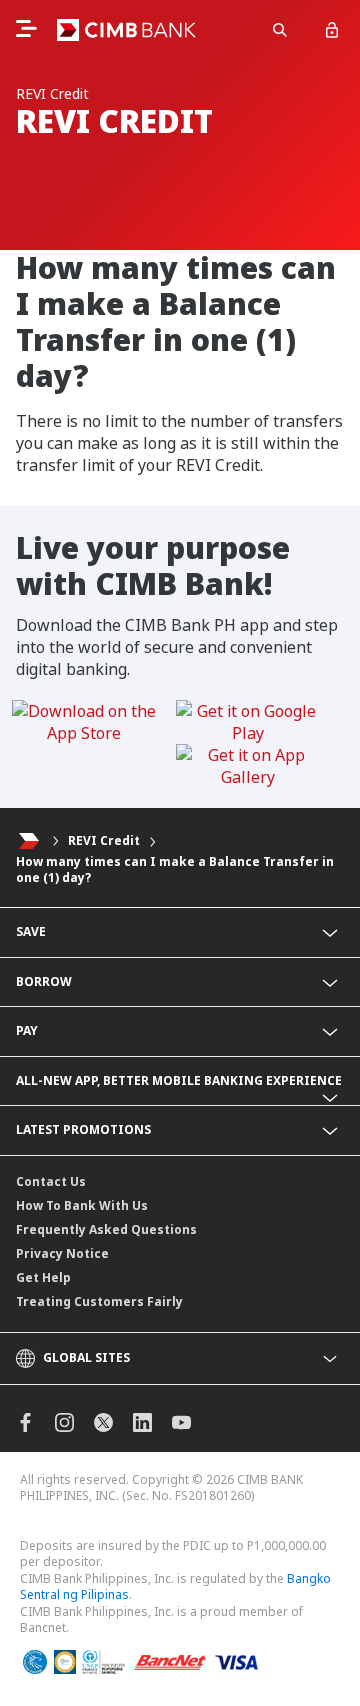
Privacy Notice (62, 1253)
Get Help (43, 1277)
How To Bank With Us (82, 1205)
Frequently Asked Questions (106, 1229)
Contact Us (51, 1181)
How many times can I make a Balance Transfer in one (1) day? (175, 870)
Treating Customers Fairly (99, 1301)
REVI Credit (104, 840)
